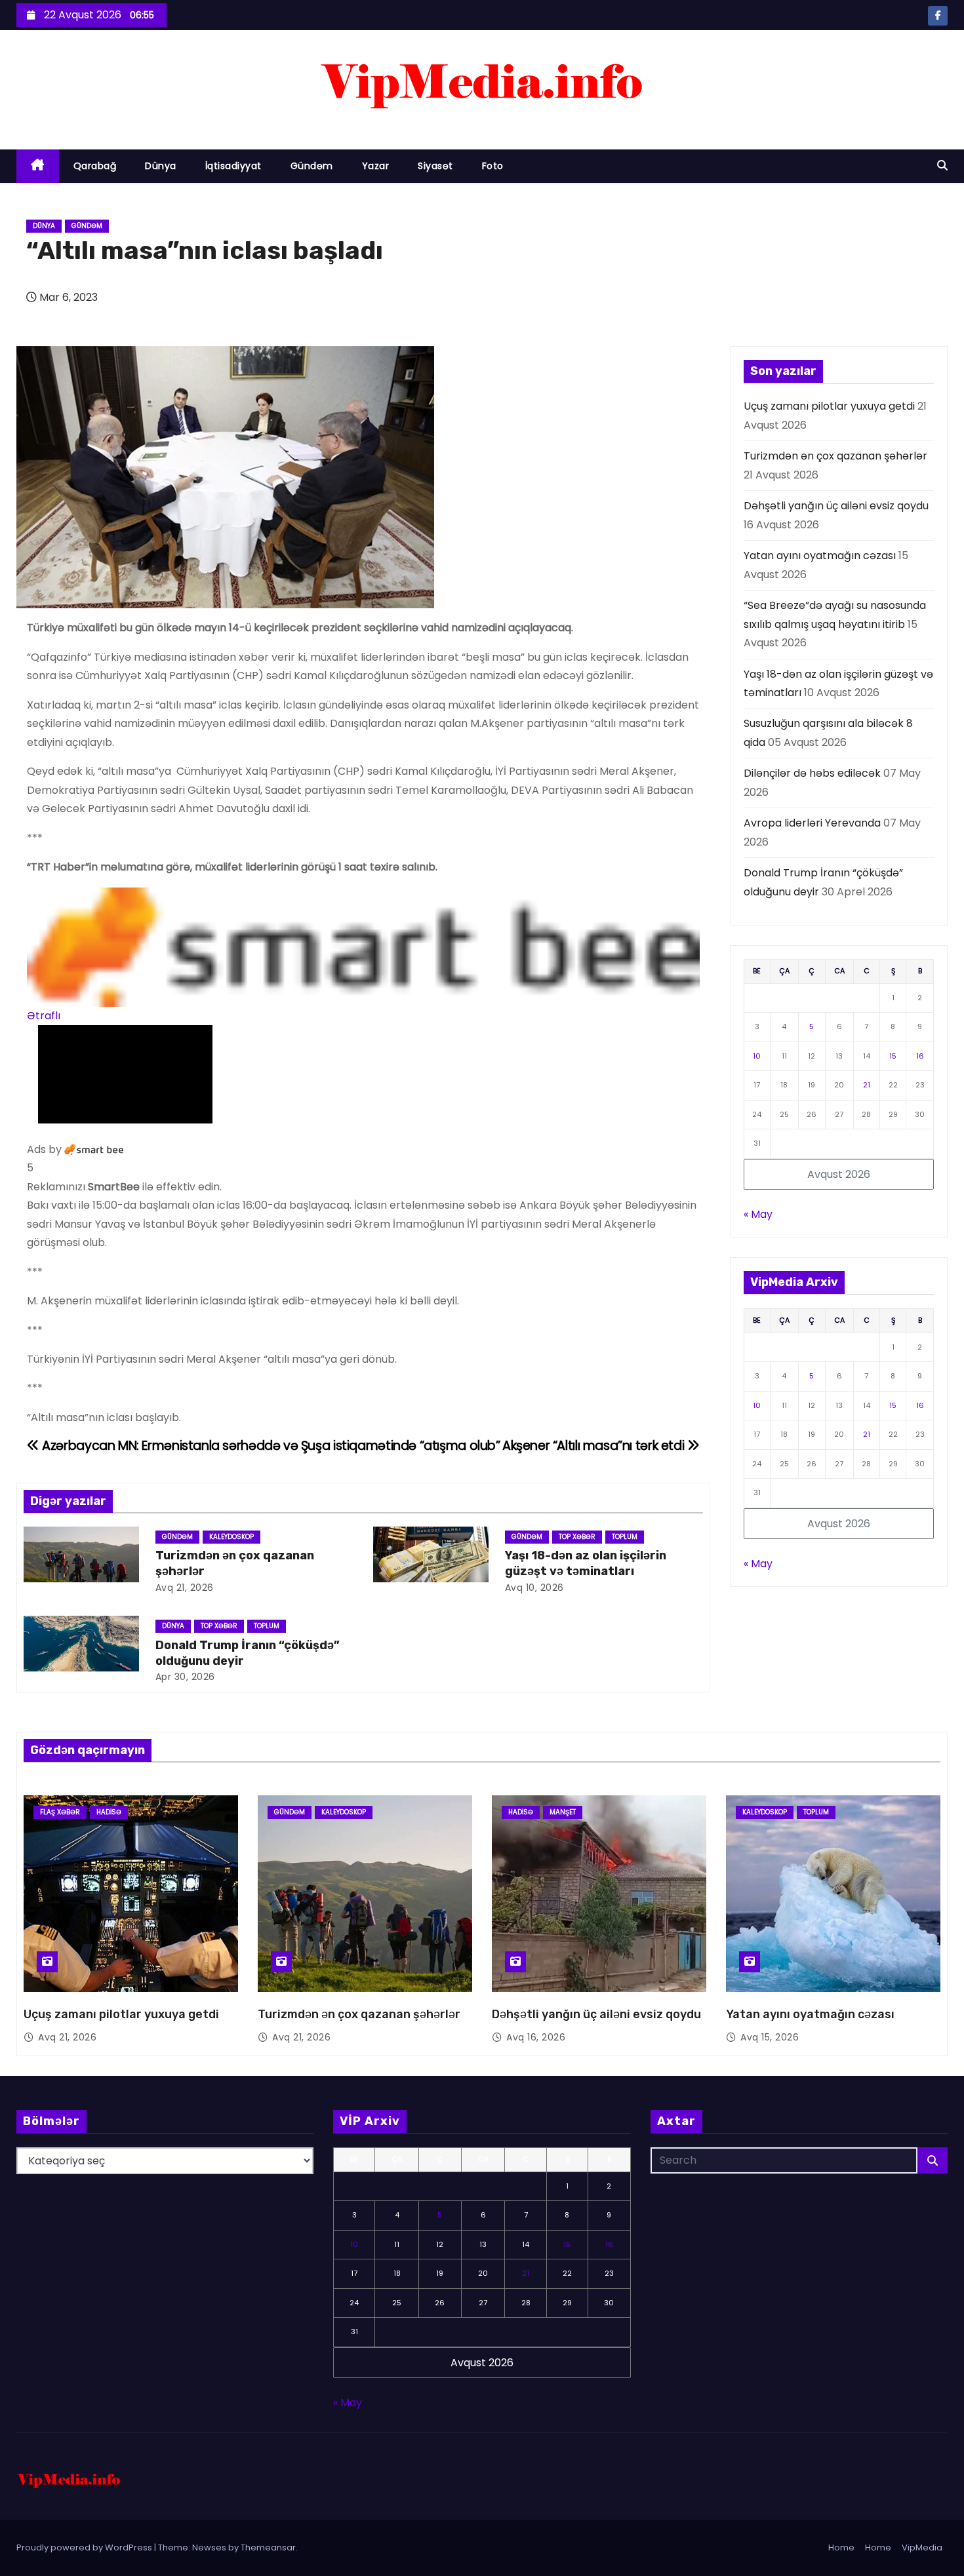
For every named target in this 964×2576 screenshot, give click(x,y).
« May (758, 1214)
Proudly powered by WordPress (85, 2547)
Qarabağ (95, 166)
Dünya (161, 166)
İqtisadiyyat (233, 166)
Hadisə (109, 1812)
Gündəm (312, 166)
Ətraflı (44, 1016)
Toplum (625, 1537)
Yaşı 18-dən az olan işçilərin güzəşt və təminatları (586, 1563)
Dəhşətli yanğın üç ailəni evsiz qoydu (836, 506)
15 (893, 1056)
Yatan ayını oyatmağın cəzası (820, 556)
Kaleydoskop (231, 1537)
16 (920, 1056)
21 (867, 1085)
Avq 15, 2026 (770, 2037)
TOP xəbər (577, 1537)
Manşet (563, 1812)
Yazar (376, 166)
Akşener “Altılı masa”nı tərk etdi (595, 1446)
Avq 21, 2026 (185, 1588)
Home (841, 2547)
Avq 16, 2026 (536, 2037)
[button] (942, 166)
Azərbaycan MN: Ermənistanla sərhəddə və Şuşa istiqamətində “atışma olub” (270, 1446)
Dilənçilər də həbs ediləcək (812, 773)
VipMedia (922, 2547)
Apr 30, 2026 (185, 1677)
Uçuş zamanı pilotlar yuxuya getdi (829, 406)
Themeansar (268, 2547)
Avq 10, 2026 (534, 1588)
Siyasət (435, 166)
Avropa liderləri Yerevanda (812, 823)
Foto (493, 166)
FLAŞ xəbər (60, 1812)
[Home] (38, 166)
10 (757, 1056)
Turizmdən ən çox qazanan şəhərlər (835, 456)
